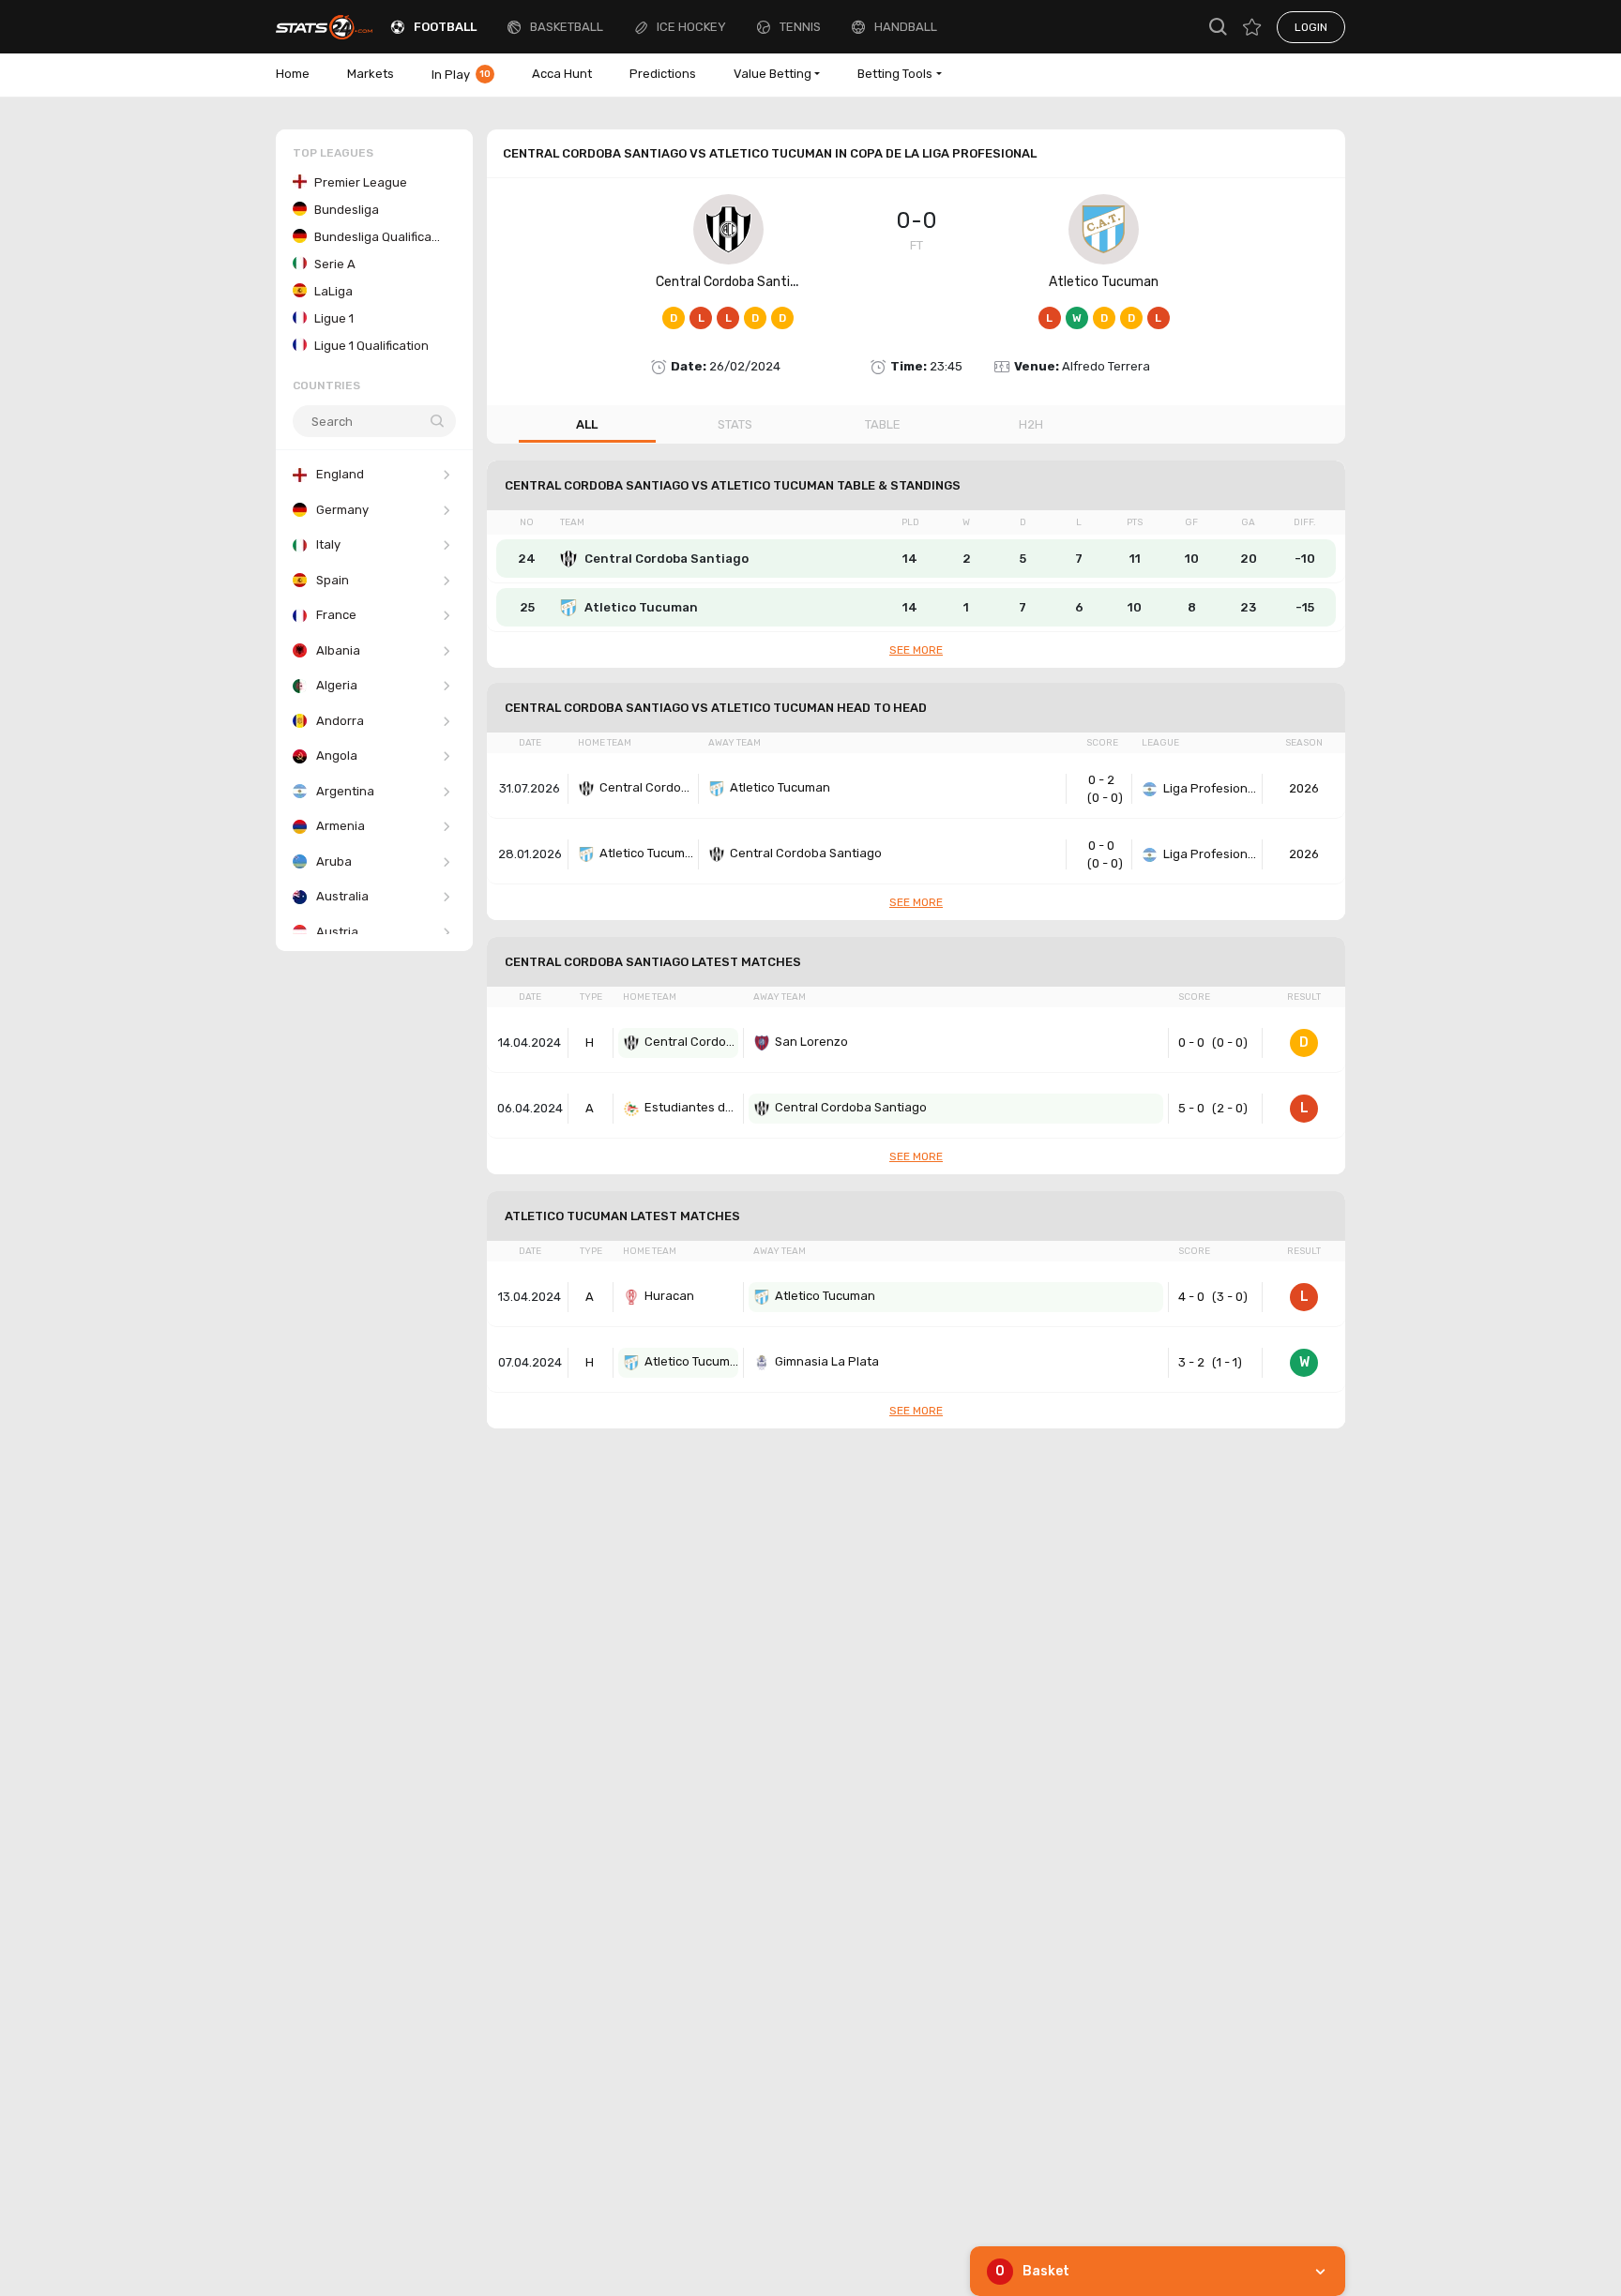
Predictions (663, 74)
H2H (1031, 424)
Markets (371, 74)
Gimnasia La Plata (827, 1361)
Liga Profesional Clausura (1210, 788)
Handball (906, 27)
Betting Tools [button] (895, 74)
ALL (587, 424)
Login (1311, 27)
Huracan (669, 1296)
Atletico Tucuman (1104, 282)
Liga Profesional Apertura (1210, 854)
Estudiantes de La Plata (691, 1107)
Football (445, 27)
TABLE (883, 424)
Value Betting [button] (773, 74)
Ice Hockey (691, 27)
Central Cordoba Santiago (734, 282)
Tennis (800, 27)
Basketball (567, 27)
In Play (461, 75)
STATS (735, 424)
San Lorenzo (811, 1042)
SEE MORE (916, 650)
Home (293, 74)
